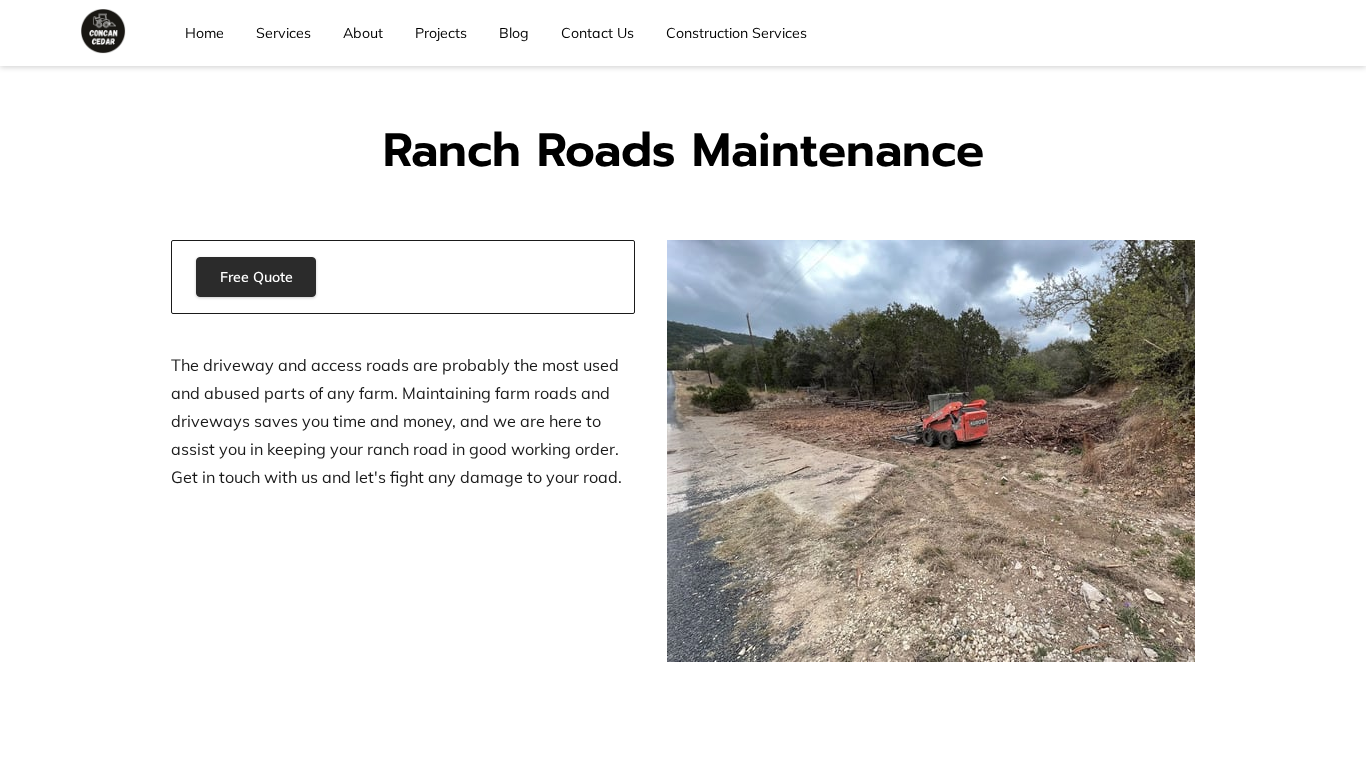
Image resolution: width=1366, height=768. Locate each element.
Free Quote (256, 277)
